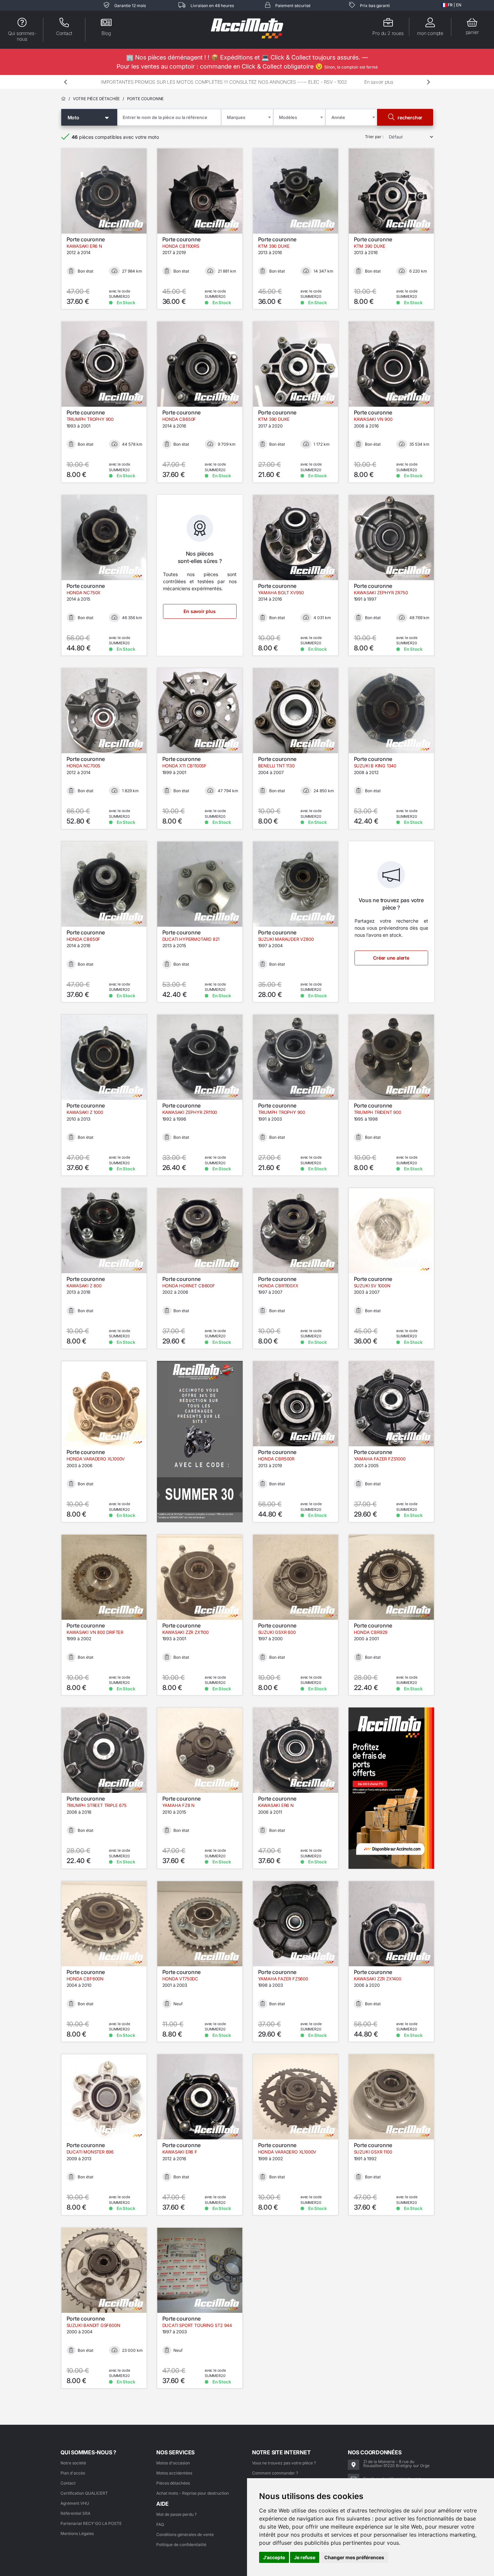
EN (459, 5)
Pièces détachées (173, 2483)
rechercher (409, 117)
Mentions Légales (77, 2533)
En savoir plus (379, 82)
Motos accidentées (174, 2473)
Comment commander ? (275, 2473)
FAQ (160, 2524)
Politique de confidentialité (181, 2545)
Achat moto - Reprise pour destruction (193, 2493)
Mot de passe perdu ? (176, 2514)
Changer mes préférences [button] (354, 2557)
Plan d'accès (73, 2473)
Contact (68, 2483)
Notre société (73, 2463)
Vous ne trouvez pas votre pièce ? (284, 2463)
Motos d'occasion (173, 2463)
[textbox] (238, 117)
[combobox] (247, 117)
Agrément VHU (75, 2503)
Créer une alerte (391, 958)
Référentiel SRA (75, 2513)
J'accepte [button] (274, 2557)
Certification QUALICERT (84, 2493)
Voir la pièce (108, 227)
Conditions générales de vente (185, 2534)
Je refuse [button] (305, 2557)
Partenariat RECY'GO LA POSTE (91, 2523)
